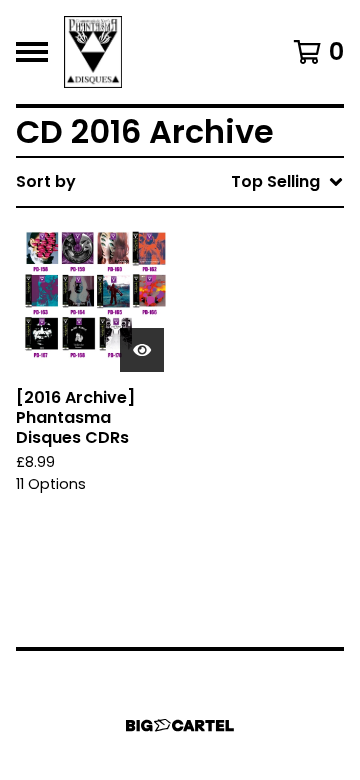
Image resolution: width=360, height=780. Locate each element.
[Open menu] (32, 52)
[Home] (93, 52)
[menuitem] (180, 182)
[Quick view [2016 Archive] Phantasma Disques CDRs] (142, 350)
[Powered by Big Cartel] (180, 725)
